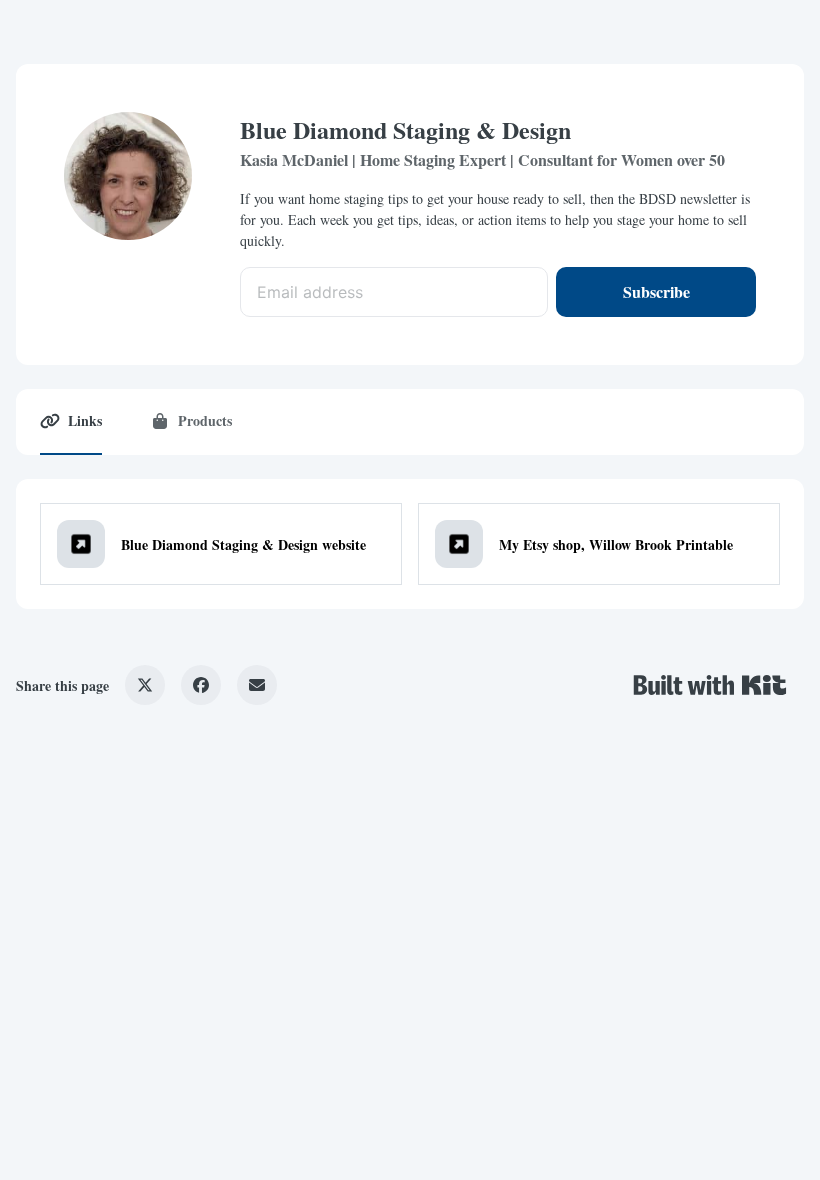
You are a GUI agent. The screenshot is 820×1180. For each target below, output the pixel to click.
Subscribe (656, 291)
